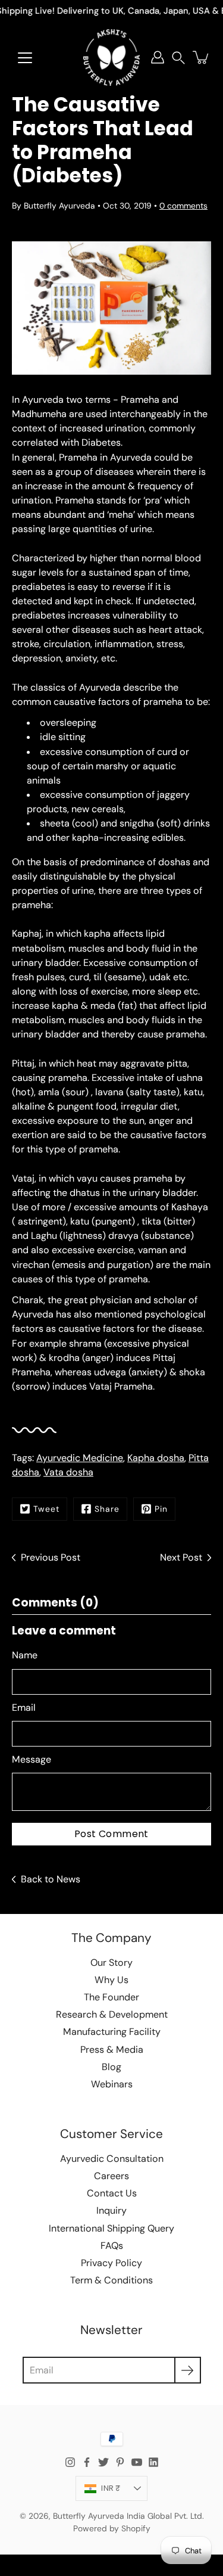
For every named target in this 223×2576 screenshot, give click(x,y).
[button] (178, 58)
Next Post (181, 1557)
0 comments (183, 206)
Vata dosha (68, 1472)
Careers (111, 2176)
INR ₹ (111, 2488)
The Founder (111, 1997)
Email (24, 1708)
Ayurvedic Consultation (112, 2159)
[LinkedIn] (153, 2462)
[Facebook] (87, 2462)
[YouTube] (137, 2462)
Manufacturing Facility (112, 2032)
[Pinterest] (120, 2462)
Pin (161, 1509)
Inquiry (111, 2210)
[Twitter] (103, 2462)
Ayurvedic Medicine (80, 1458)
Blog (111, 2067)
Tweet (46, 1509)
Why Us (111, 1980)
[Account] (158, 57)
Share (107, 1509)
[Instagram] (70, 2462)
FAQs (112, 2246)
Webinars (112, 2084)
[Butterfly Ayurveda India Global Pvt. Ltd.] (111, 57)
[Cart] (202, 57)
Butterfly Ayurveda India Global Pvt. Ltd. (128, 2516)
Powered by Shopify (112, 2528)
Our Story (111, 1963)
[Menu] (25, 58)
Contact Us (112, 2193)
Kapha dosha (156, 1458)
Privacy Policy (111, 2263)
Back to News (51, 1879)
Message (32, 1759)
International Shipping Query (111, 2228)
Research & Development (112, 2014)
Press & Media (112, 2050)
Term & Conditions (111, 2280)
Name (25, 1655)
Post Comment (111, 1834)
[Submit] (188, 2370)
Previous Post (51, 1557)
